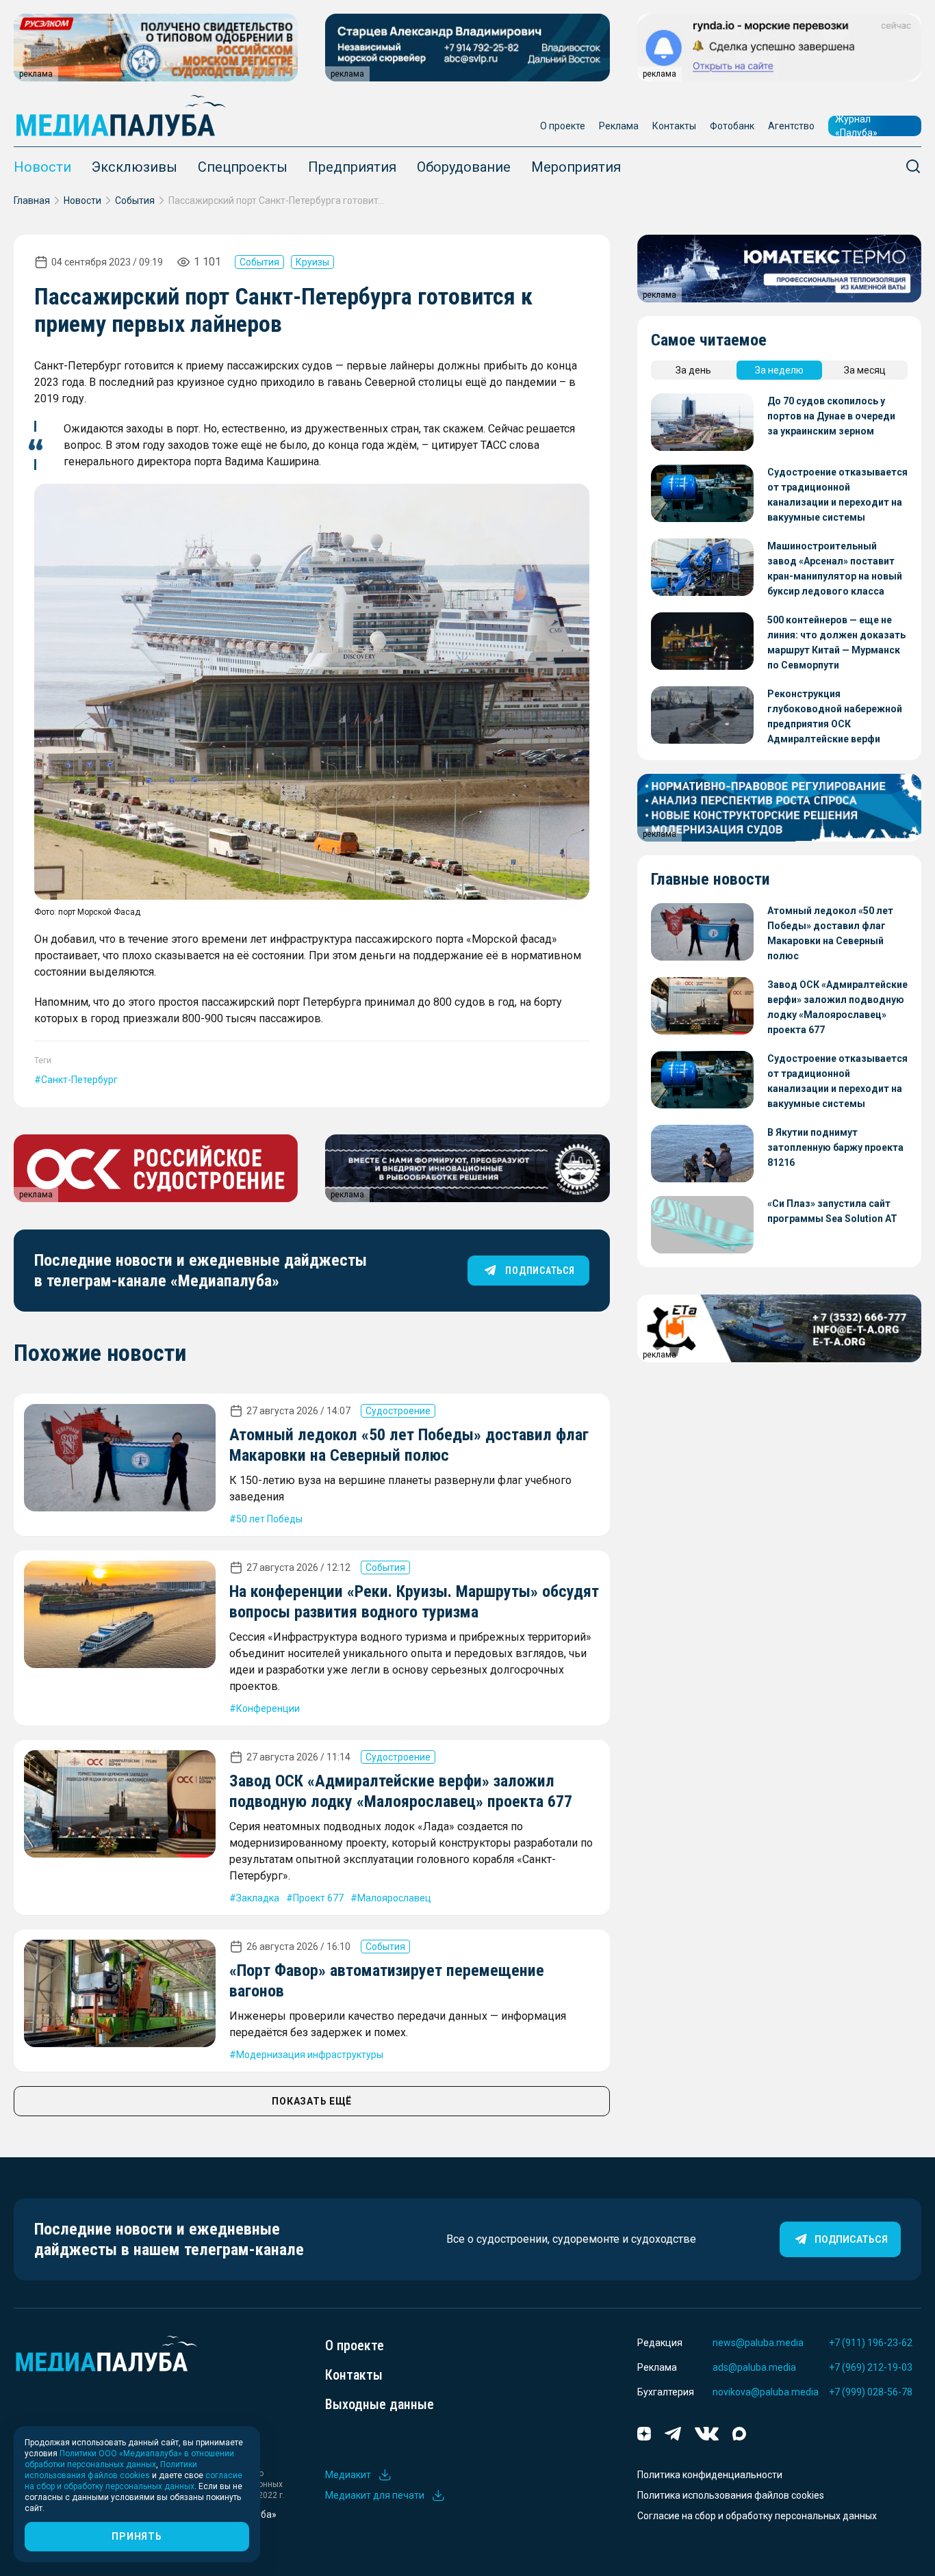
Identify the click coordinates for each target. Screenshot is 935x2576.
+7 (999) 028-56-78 (871, 2392)
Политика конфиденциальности (710, 2475)
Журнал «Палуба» (856, 126)
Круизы (312, 262)
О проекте (563, 126)
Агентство (791, 126)
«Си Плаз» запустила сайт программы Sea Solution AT (832, 1211)
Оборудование (464, 167)
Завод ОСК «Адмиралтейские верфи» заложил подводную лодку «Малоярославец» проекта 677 (837, 1007)
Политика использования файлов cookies (731, 2495)
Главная (32, 200)
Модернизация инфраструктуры (310, 2055)
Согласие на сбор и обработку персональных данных (757, 2516)
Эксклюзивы (135, 167)
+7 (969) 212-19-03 (871, 2367)
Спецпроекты (243, 167)
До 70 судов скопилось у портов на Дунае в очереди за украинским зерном (831, 416)
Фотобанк (732, 126)
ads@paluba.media (754, 2367)
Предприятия (352, 167)
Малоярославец (394, 1898)
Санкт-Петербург (79, 1080)
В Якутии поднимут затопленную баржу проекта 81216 (835, 1147)
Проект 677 (318, 1898)
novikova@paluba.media (766, 2392)
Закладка (258, 1898)
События (135, 200)
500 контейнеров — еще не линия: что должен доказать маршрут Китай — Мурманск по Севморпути (836, 642)
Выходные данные (380, 2404)
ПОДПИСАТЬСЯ (540, 1271)
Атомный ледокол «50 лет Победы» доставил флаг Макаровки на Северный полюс (830, 933)
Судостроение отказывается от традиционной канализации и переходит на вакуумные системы (837, 495)
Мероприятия (576, 167)
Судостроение (398, 1411)
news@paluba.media (758, 2343)
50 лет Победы (269, 1519)
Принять (137, 2536)
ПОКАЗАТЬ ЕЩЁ (311, 2101)
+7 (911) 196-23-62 (871, 2343)
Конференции (268, 1708)
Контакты (674, 126)
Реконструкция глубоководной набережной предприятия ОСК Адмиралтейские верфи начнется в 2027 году (835, 717)
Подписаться (851, 2239)
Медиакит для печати (375, 2495)
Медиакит (348, 2475)
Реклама (619, 126)
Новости (42, 167)
